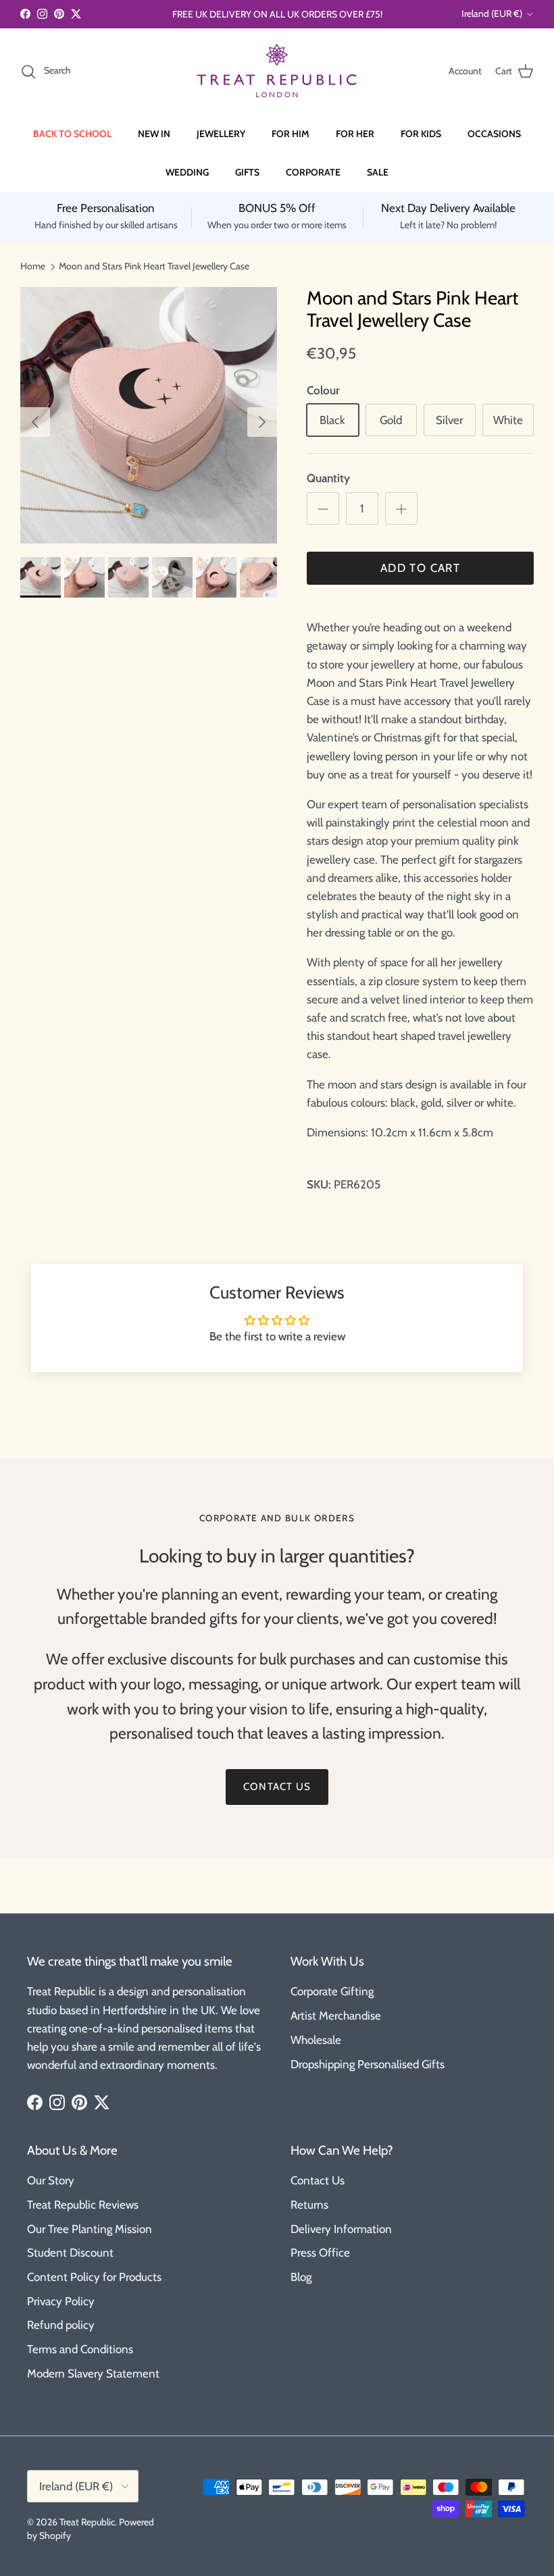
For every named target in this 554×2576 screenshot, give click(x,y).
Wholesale (316, 2040)
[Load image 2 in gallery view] (149, 415)
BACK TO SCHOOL (72, 134)
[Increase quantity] (401, 508)
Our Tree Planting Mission (90, 2229)
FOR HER (355, 134)
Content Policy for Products (94, 2277)
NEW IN (154, 134)
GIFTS (247, 172)
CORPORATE (313, 172)
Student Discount (70, 2253)
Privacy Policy (61, 2301)
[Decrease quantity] (323, 508)
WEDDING (187, 172)
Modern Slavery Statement (93, 2373)
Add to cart (420, 568)
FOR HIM (291, 134)
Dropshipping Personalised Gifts (368, 2064)
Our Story (51, 2180)
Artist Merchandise (336, 2016)
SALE (378, 172)
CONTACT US (277, 1787)
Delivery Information (341, 2229)
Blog (301, 2277)
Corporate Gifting (332, 1991)
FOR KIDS (421, 134)
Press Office (320, 2253)
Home (33, 266)
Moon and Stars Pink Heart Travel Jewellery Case (154, 266)
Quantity (328, 478)
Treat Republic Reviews (83, 2205)
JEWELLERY (221, 134)
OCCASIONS (494, 134)
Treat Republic (87, 2522)
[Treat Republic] (277, 71)
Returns (309, 2205)
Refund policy (61, 2325)
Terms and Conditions (80, 2349)
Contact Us (318, 2180)
